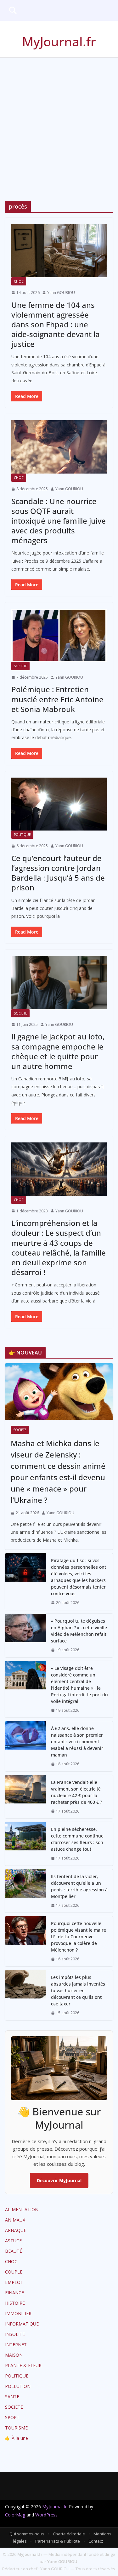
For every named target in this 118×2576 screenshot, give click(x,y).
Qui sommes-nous (27, 2534)
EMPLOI (13, 2282)
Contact (96, 2541)
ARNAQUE (16, 2230)
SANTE (12, 2397)
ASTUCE (13, 2241)
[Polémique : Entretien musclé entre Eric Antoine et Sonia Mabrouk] (59, 635)
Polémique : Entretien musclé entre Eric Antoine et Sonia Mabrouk (57, 699)
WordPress (46, 2515)
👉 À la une (17, 2438)
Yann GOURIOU (61, 293)
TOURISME (16, 2428)
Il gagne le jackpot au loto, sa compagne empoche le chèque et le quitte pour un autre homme (58, 1051)
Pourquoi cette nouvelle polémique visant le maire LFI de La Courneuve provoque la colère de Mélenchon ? (79, 1937)
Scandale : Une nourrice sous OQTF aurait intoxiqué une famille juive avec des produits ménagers (59, 521)
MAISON (14, 2355)
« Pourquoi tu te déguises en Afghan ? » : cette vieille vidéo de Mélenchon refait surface (79, 1631)
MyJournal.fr (59, 41)
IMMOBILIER (18, 2313)
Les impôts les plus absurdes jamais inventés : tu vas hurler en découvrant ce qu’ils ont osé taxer (79, 1990)
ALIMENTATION (22, 2209)
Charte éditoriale (69, 2534)
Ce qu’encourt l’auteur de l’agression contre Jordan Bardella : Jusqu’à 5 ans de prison (58, 873)
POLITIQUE (22, 835)
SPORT (12, 2417)
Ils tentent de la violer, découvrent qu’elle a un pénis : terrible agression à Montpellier (79, 1886)
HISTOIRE (15, 2303)
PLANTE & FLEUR (23, 2365)
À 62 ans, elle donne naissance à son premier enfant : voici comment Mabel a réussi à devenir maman (77, 1742)
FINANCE (14, 2293)
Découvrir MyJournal (59, 2180)
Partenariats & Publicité (58, 2541)
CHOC (19, 281)
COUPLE (14, 2272)
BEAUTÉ (14, 2251)
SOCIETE (20, 666)
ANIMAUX (15, 2220)
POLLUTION (18, 2386)
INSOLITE (15, 2334)
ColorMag (15, 2515)
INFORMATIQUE (22, 2324)
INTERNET (16, 2345)
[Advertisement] (59, 120)
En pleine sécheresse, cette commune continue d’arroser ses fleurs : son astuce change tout (77, 1839)
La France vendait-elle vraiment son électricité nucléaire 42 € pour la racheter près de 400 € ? (76, 1792)
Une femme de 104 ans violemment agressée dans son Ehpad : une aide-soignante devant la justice (56, 325)
